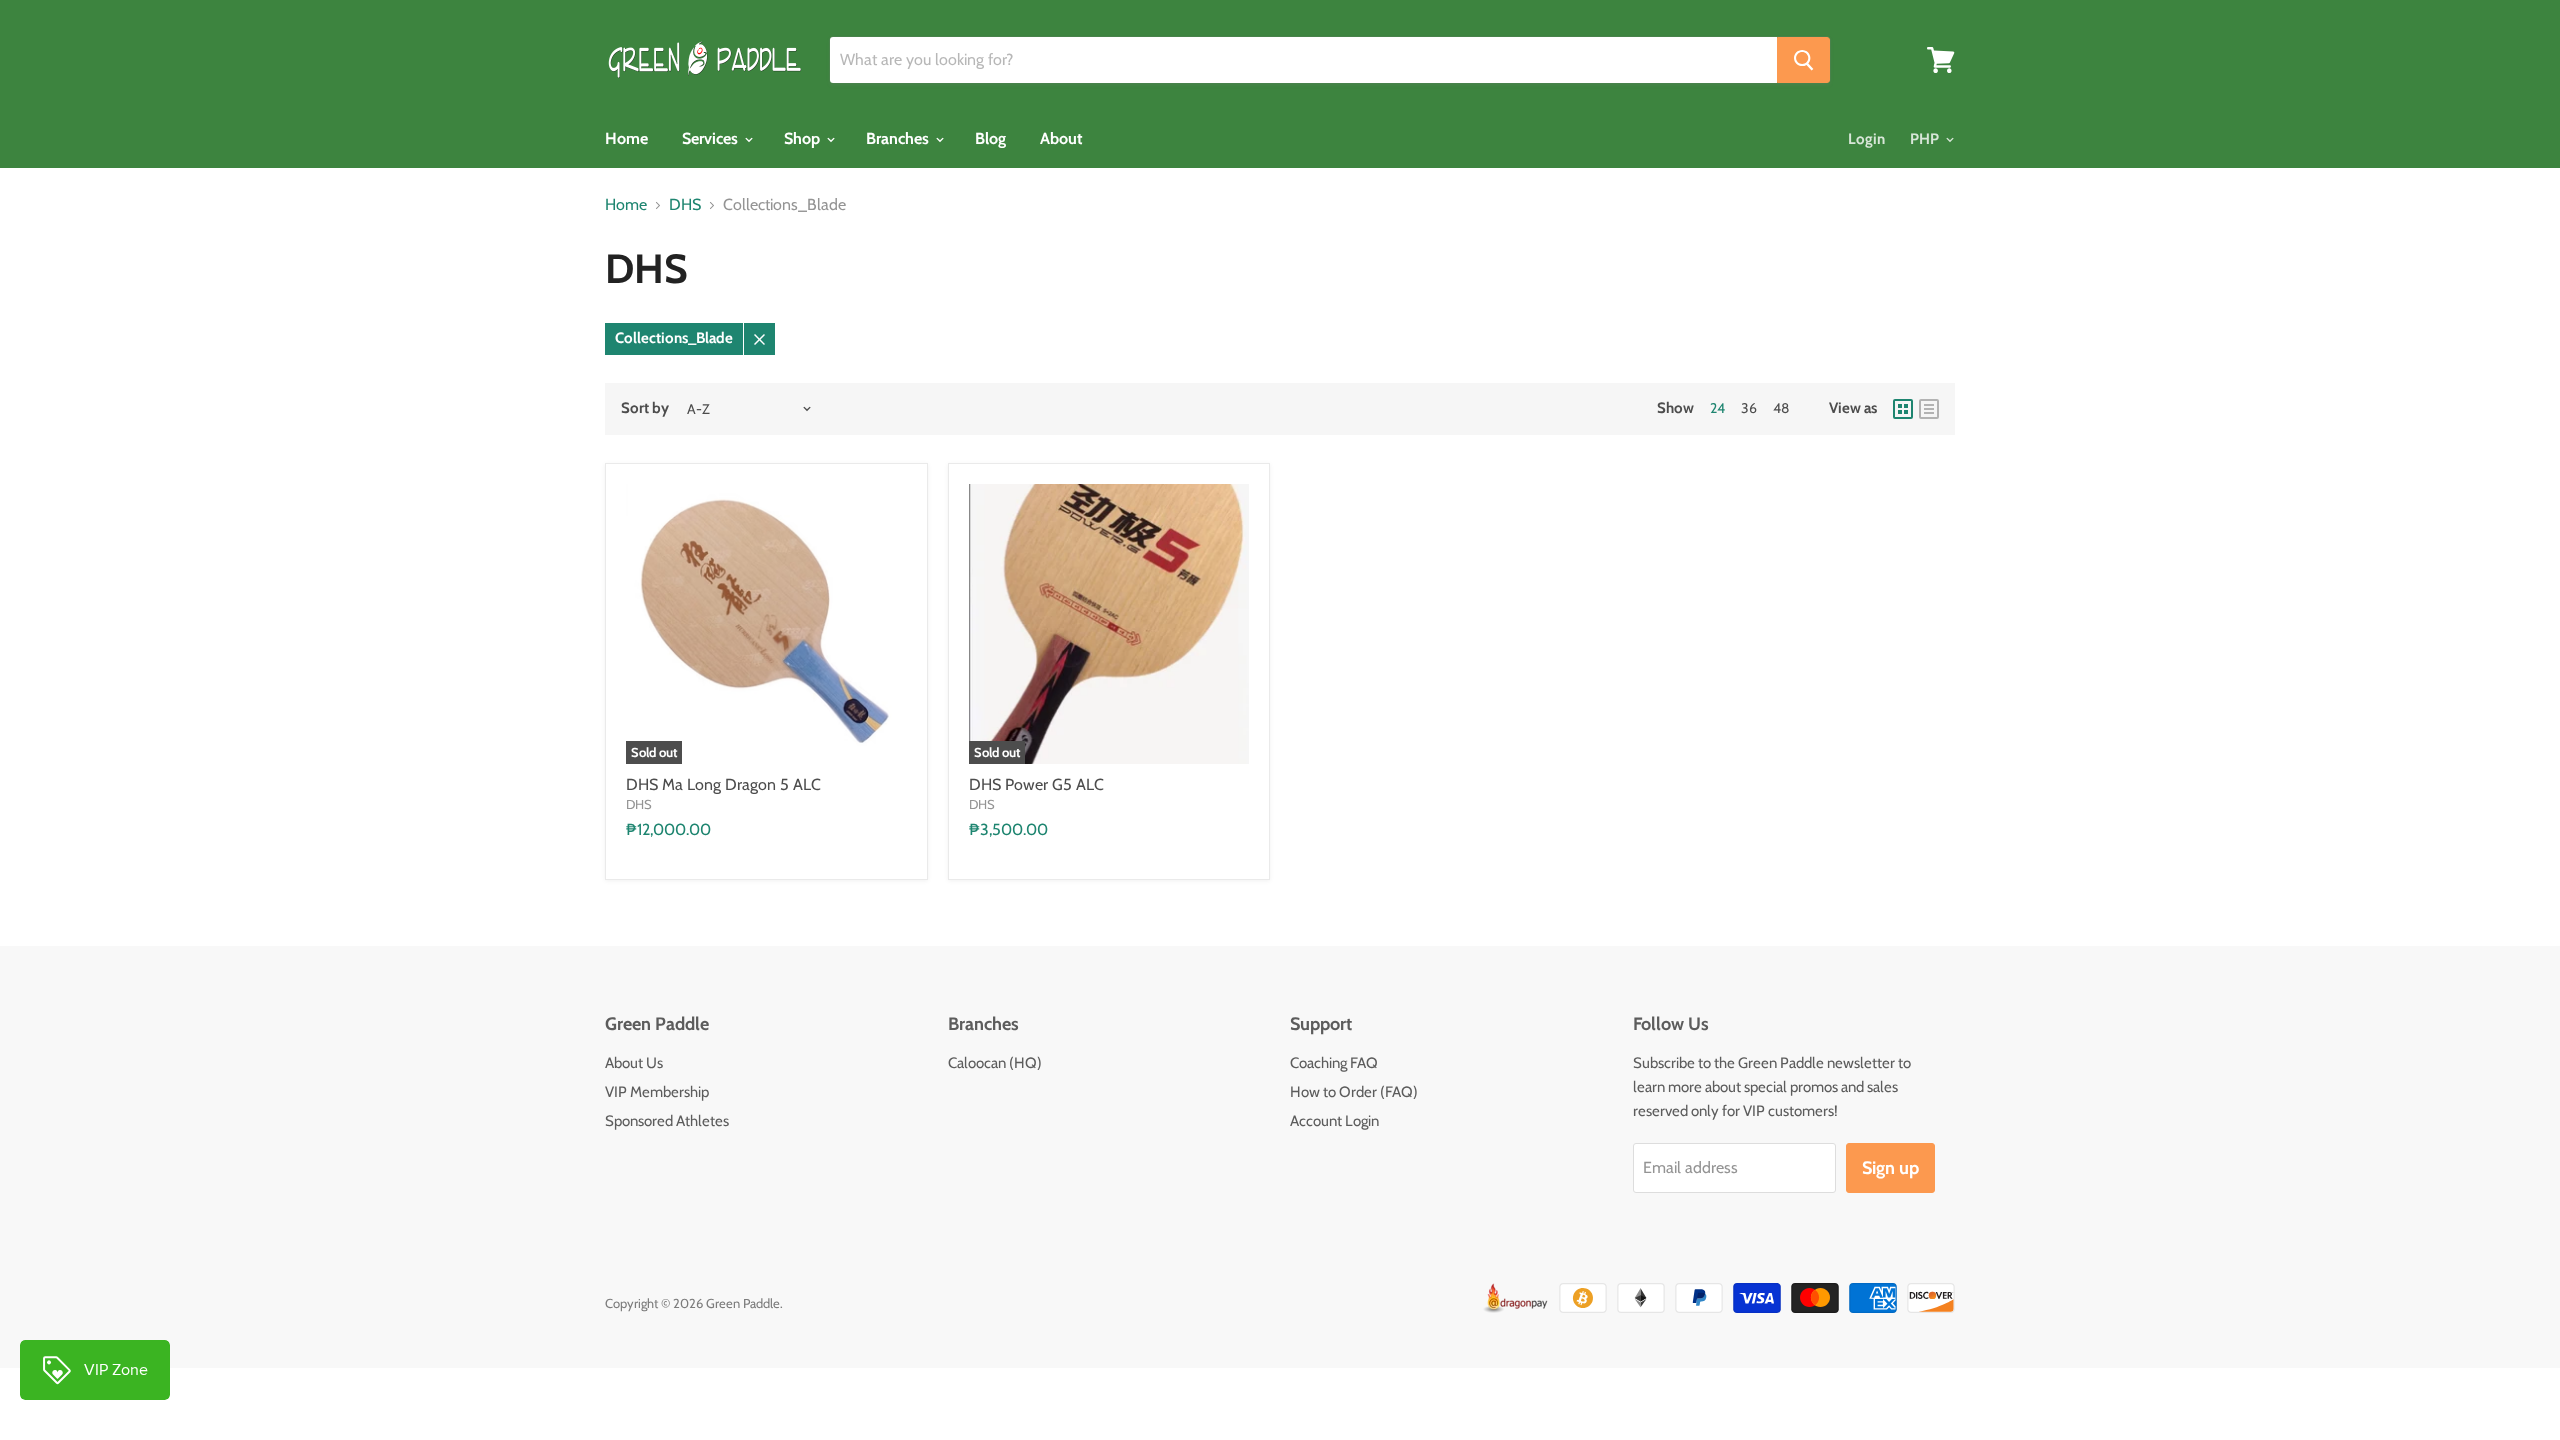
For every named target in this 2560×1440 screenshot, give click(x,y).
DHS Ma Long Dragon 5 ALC (723, 784)
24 (1717, 408)
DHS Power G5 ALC (1036, 784)
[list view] (1929, 409)
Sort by (645, 408)
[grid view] (1903, 409)
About (1061, 138)
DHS (685, 205)
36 (1749, 408)
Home (626, 138)
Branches (899, 138)
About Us (634, 1063)
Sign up (1890, 1168)
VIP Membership (657, 1092)
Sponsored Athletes (667, 1121)
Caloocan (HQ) (995, 1063)
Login (1866, 139)
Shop (804, 138)
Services (712, 138)
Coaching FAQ (1334, 1063)
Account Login (1334, 1121)
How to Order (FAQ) (1354, 1092)
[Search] (1803, 60)
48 (1781, 408)
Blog (990, 138)
